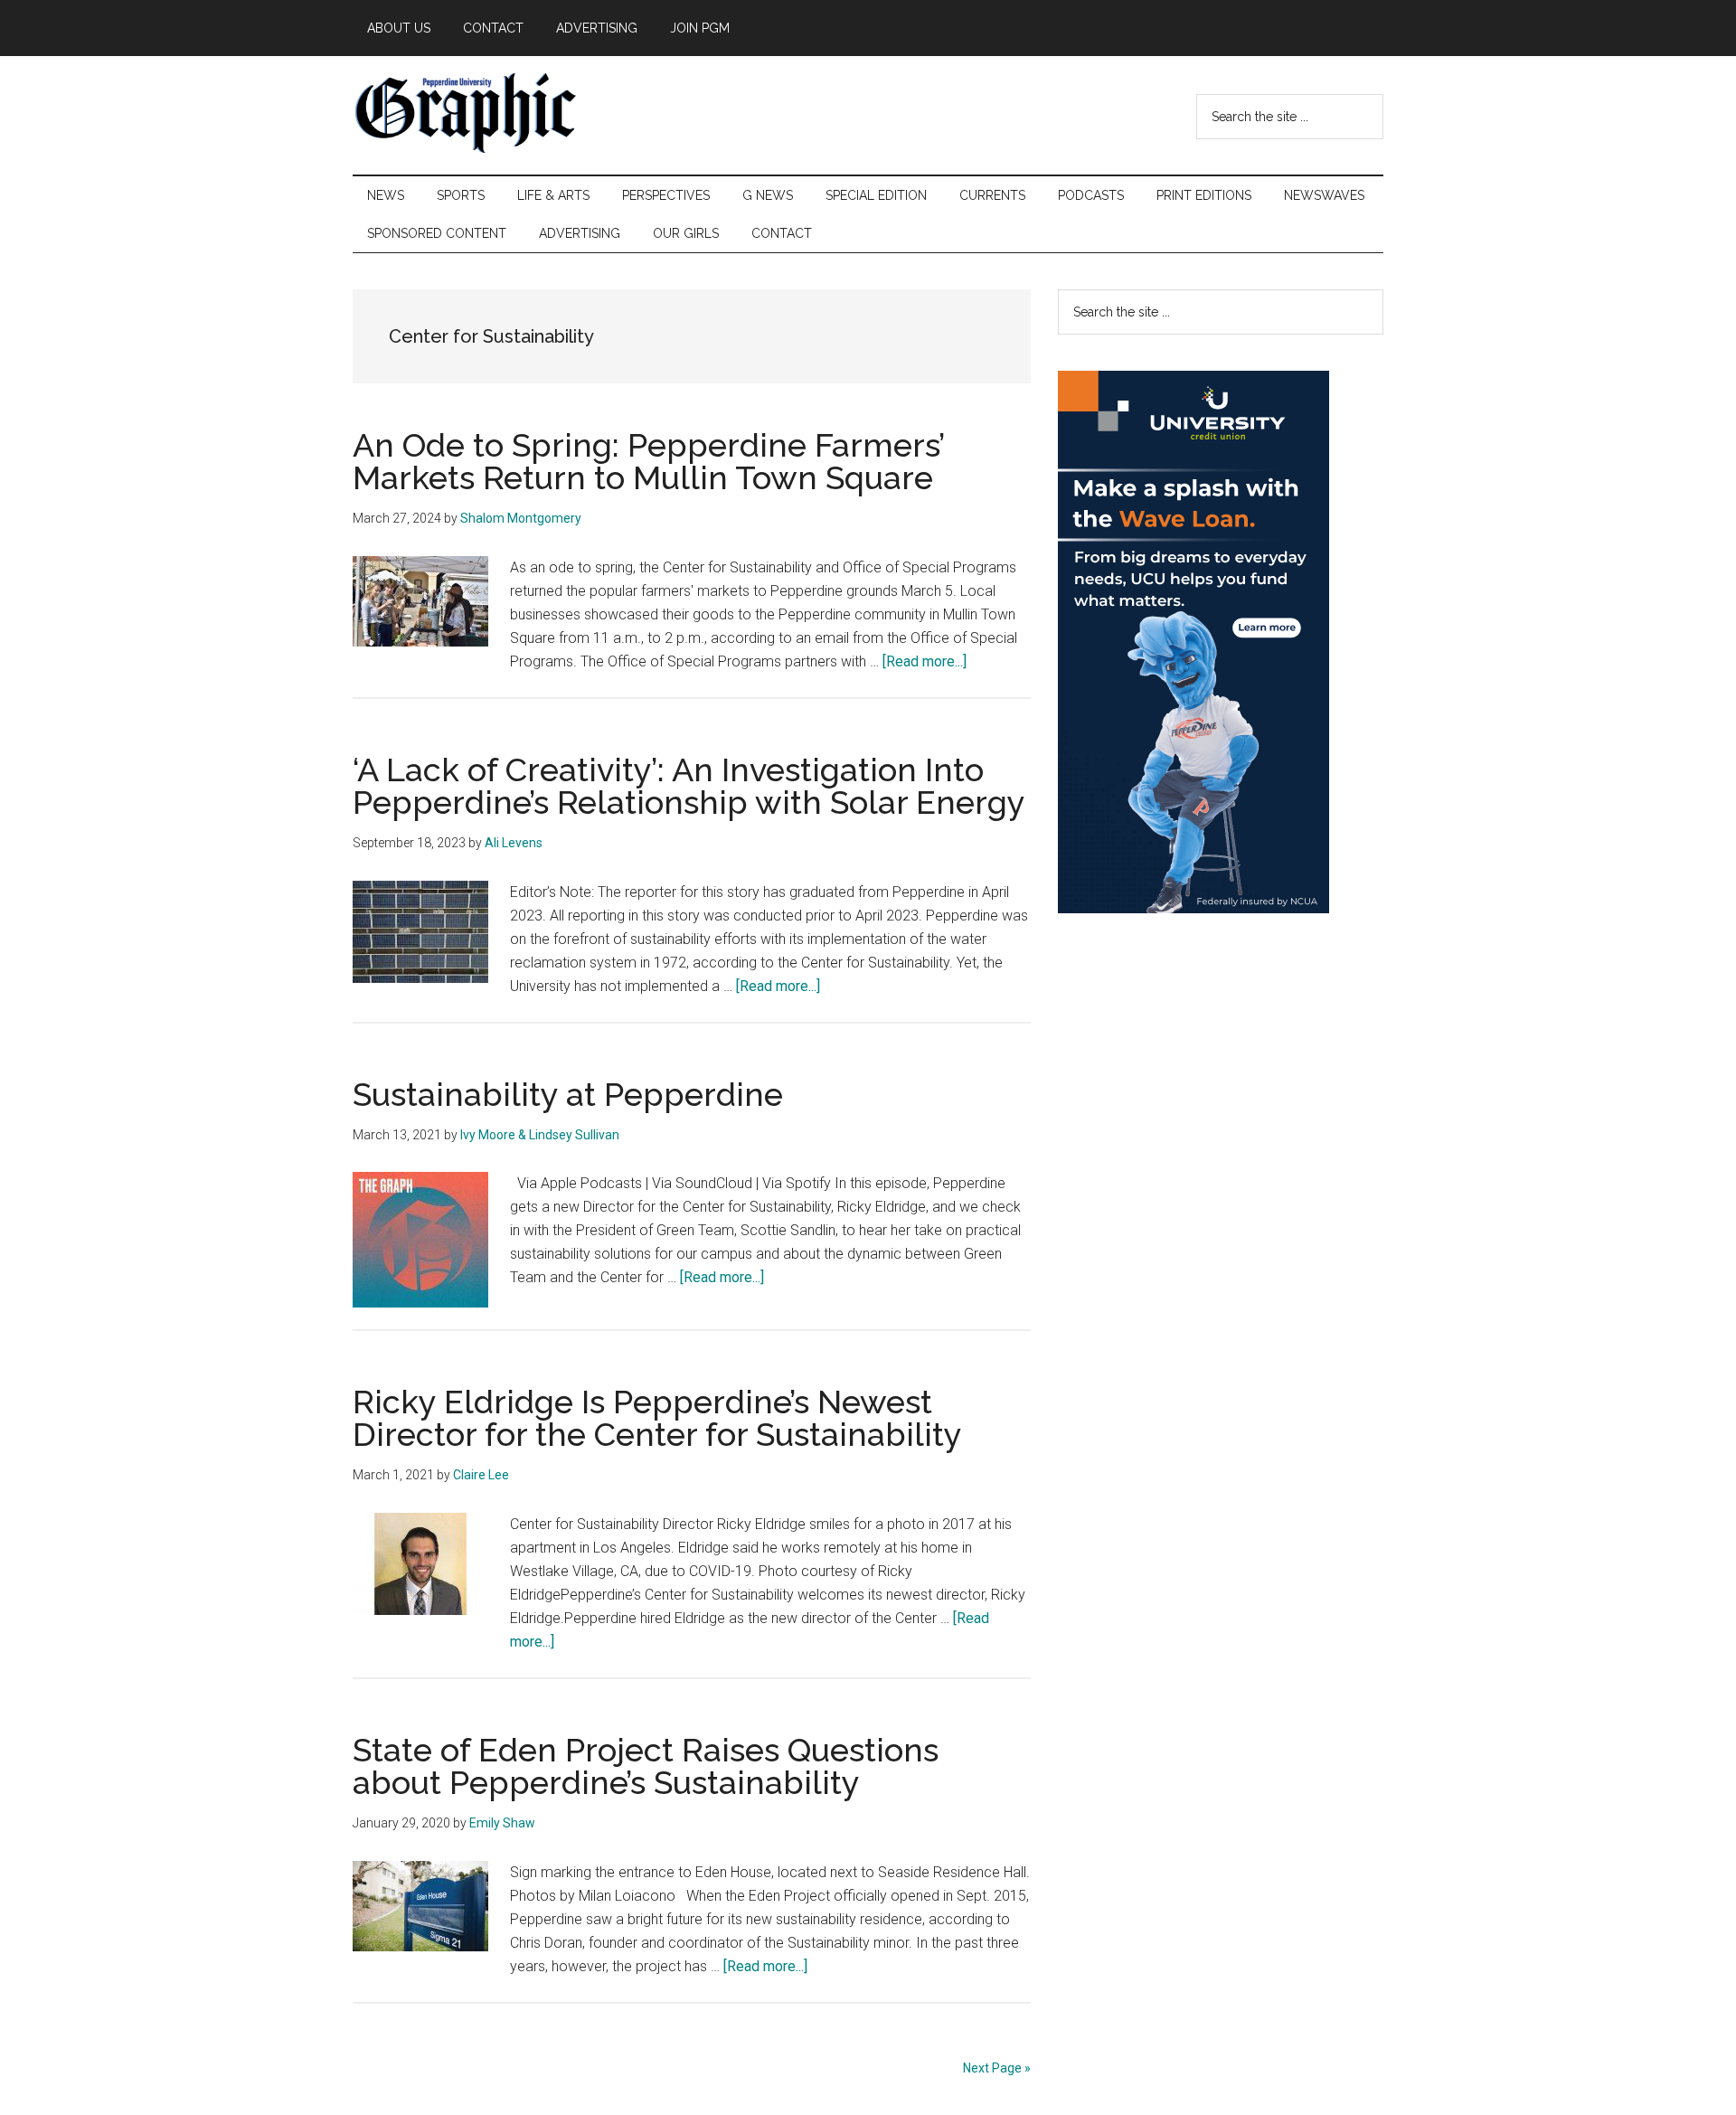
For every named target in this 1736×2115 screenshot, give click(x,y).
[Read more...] (925, 661)
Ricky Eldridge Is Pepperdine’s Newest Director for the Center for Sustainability (657, 1418)
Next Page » (997, 2068)
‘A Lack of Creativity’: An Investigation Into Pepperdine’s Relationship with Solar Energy (689, 786)
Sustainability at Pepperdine (568, 1094)
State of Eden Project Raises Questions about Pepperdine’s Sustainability (646, 1766)
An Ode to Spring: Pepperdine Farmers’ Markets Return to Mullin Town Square (648, 461)
